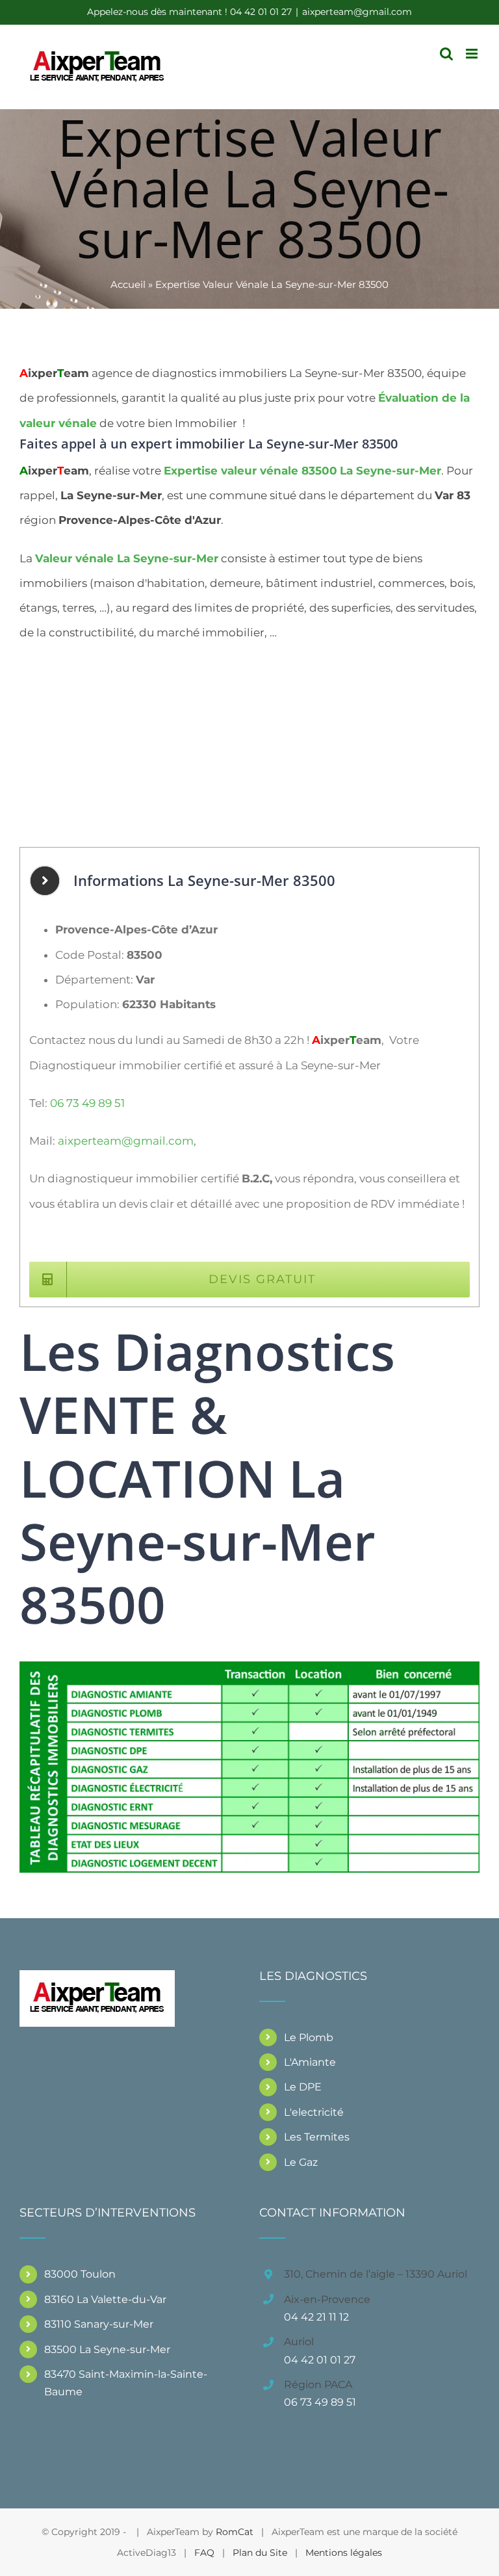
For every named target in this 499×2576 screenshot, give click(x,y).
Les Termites (317, 2137)
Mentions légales (344, 2553)
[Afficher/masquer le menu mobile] (473, 54)
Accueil (128, 284)
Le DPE (303, 2087)
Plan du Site (260, 2553)
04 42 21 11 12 (316, 2317)
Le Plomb (309, 2037)
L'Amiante (310, 2062)
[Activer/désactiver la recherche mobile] (446, 54)
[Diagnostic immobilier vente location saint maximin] (249, 1667)
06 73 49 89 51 (87, 1103)
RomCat (235, 2532)
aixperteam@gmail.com (357, 12)
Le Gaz (301, 2162)
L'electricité (314, 2112)
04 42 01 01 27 (320, 2360)
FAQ (204, 2553)
